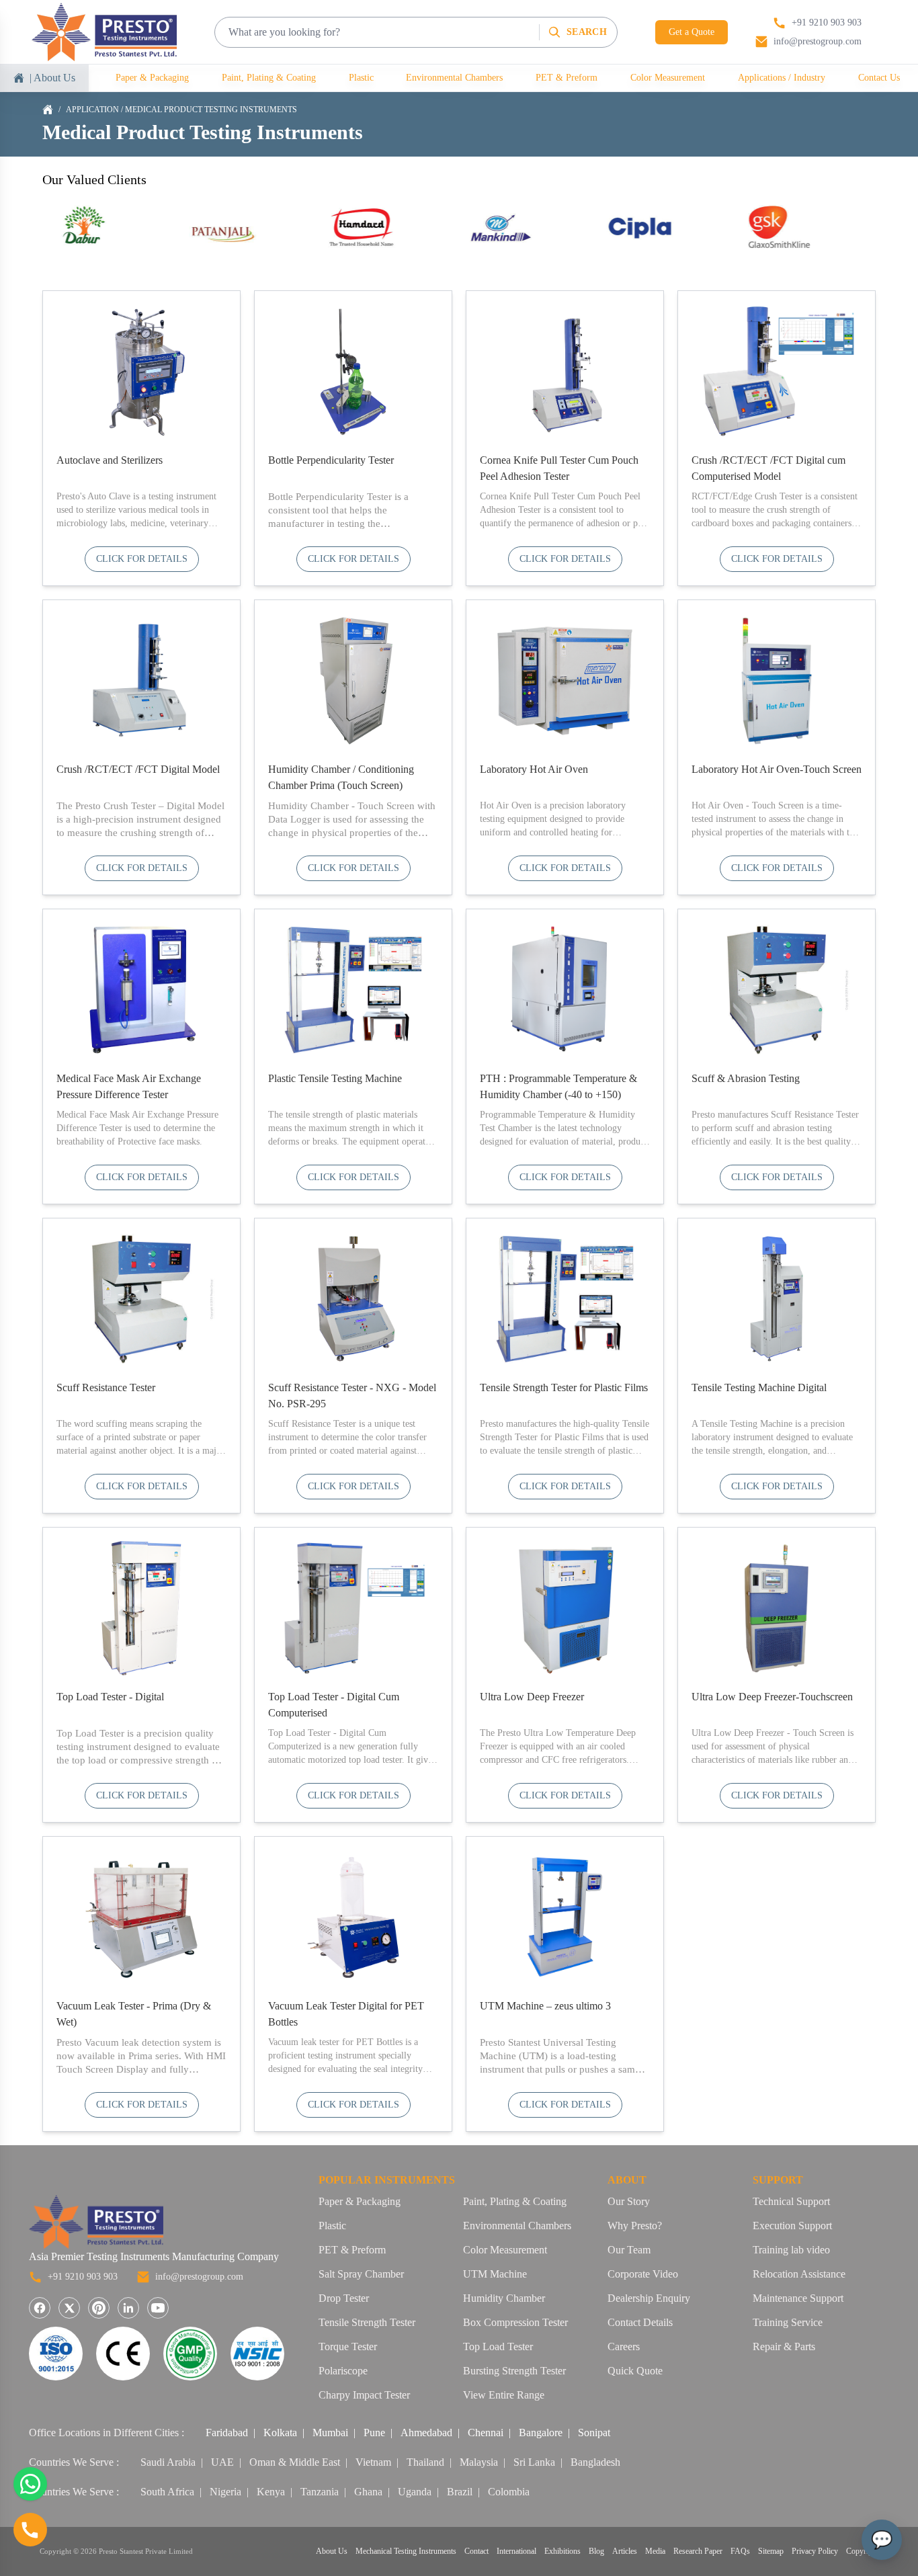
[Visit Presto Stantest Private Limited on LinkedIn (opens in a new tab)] (128, 2308)
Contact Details (640, 2322)
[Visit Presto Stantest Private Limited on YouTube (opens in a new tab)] (158, 2308)
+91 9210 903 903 (83, 2277)
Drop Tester (344, 2298)
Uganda (415, 2492)
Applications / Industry (782, 78)
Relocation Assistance (799, 2274)
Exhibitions (562, 2551)
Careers (624, 2346)
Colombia (509, 2492)
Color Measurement (668, 78)
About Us (332, 2551)
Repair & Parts (784, 2346)
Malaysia (479, 2462)
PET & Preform (567, 78)
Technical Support (791, 2201)
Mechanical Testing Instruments (406, 2551)
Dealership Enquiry (649, 2298)
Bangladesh (595, 2462)
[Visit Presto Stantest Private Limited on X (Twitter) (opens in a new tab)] (69, 2308)
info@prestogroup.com (199, 2277)
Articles (625, 2551)
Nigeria (225, 2492)
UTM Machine (495, 2274)
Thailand (425, 2462)
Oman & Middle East (295, 2462)
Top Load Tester (498, 2346)
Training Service (788, 2322)
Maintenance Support (798, 2298)
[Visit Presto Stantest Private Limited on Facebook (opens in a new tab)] (40, 2308)
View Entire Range (504, 2395)
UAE (222, 2462)
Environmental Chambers (454, 78)
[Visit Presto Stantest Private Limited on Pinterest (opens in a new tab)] (99, 2308)
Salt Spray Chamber (361, 2274)
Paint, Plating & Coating (269, 78)
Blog (596, 2551)
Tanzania (320, 2492)
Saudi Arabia (168, 2462)
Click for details (142, 559)
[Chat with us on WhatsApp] (30, 2484)
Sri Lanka (534, 2462)
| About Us (52, 78)
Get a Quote (692, 32)
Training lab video (791, 2250)
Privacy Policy (815, 2551)
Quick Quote (635, 2371)
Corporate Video (643, 2274)
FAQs (740, 2551)
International (516, 2551)
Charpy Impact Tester (364, 2395)
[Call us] (30, 2530)
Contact (476, 2551)
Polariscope (343, 2371)
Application (92, 110)
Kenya (271, 2492)
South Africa (167, 2492)
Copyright (862, 2551)
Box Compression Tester (515, 2322)
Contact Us (879, 78)
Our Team (629, 2250)
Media (655, 2551)
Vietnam (373, 2462)
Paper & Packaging (152, 78)
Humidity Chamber (504, 2298)
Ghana (368, 2492)
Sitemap (771, 2551)
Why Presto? (635, 2226)
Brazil (460, 2492)
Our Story (629, 2201)
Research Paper (698, 2551)
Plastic (361, 78)
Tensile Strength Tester (367, 2322)
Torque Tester (348, 2346)
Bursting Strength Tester (514, 2371)
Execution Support (792, 2226)
